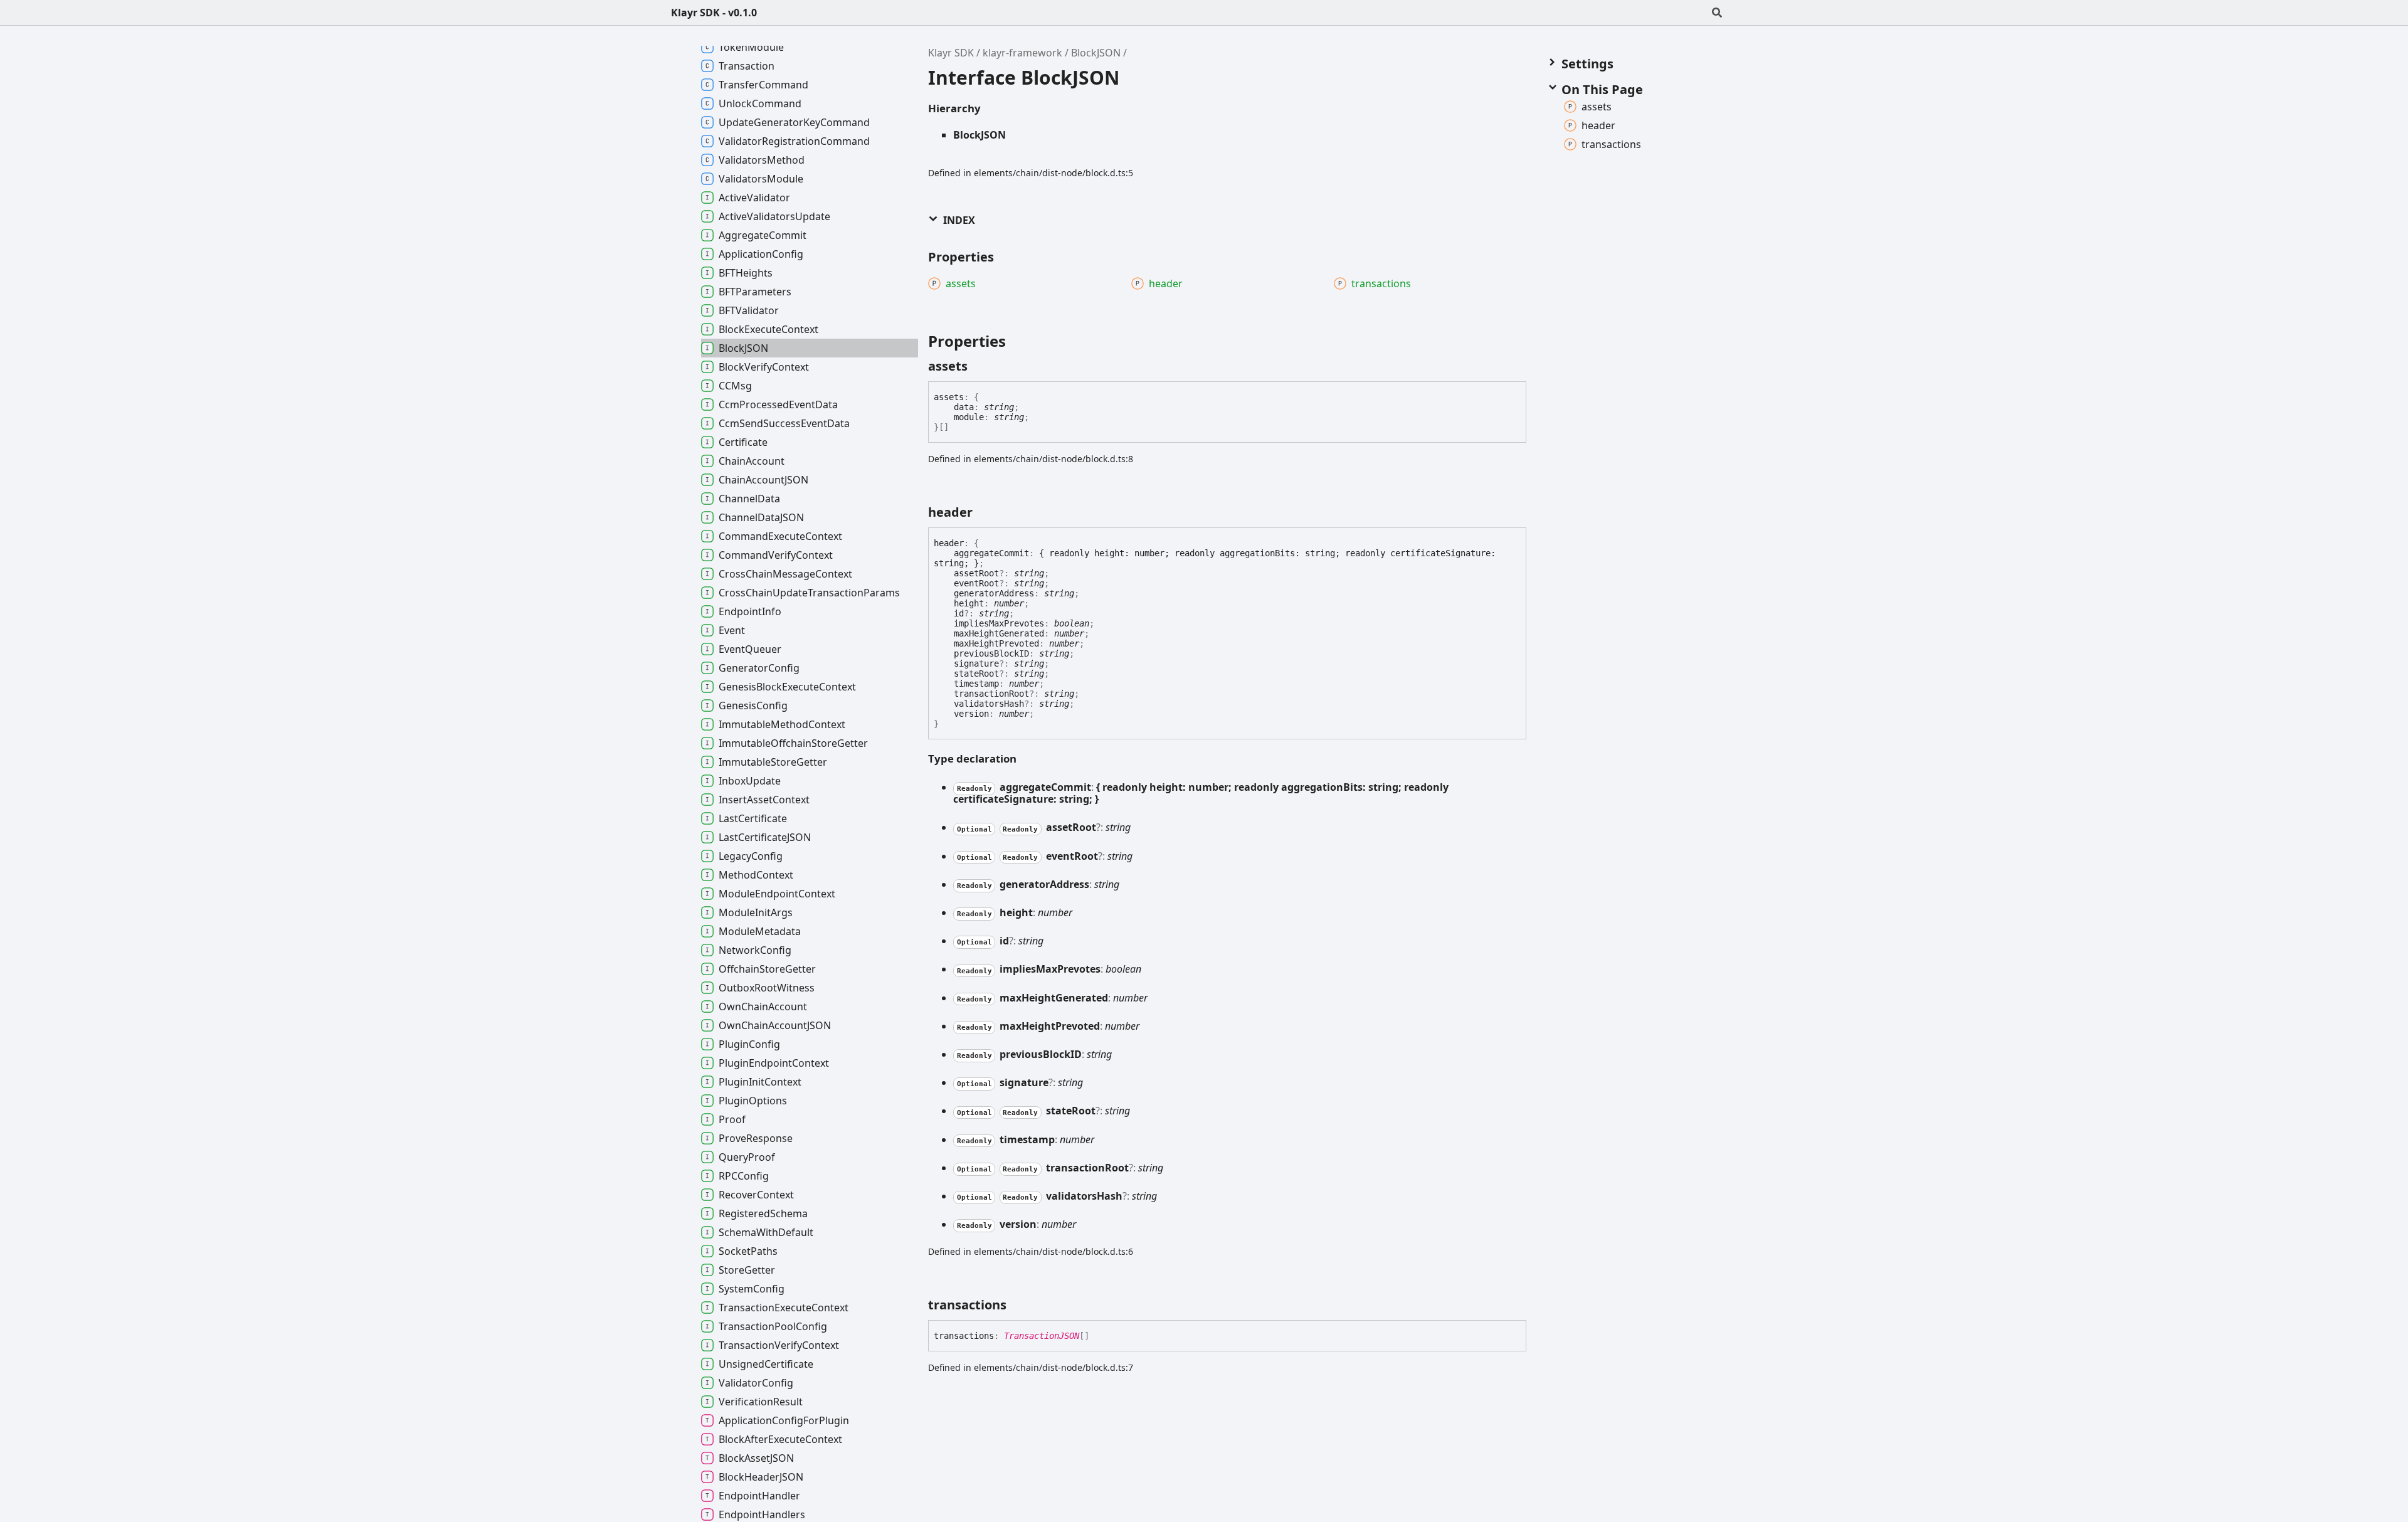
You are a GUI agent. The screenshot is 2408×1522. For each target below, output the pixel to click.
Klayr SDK (951, 53)
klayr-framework (1022, 53)
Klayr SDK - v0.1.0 (714, 13)
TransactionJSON (1042, 1336)
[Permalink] (979, 366)
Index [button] (958, 220)
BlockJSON (1096, 53)
